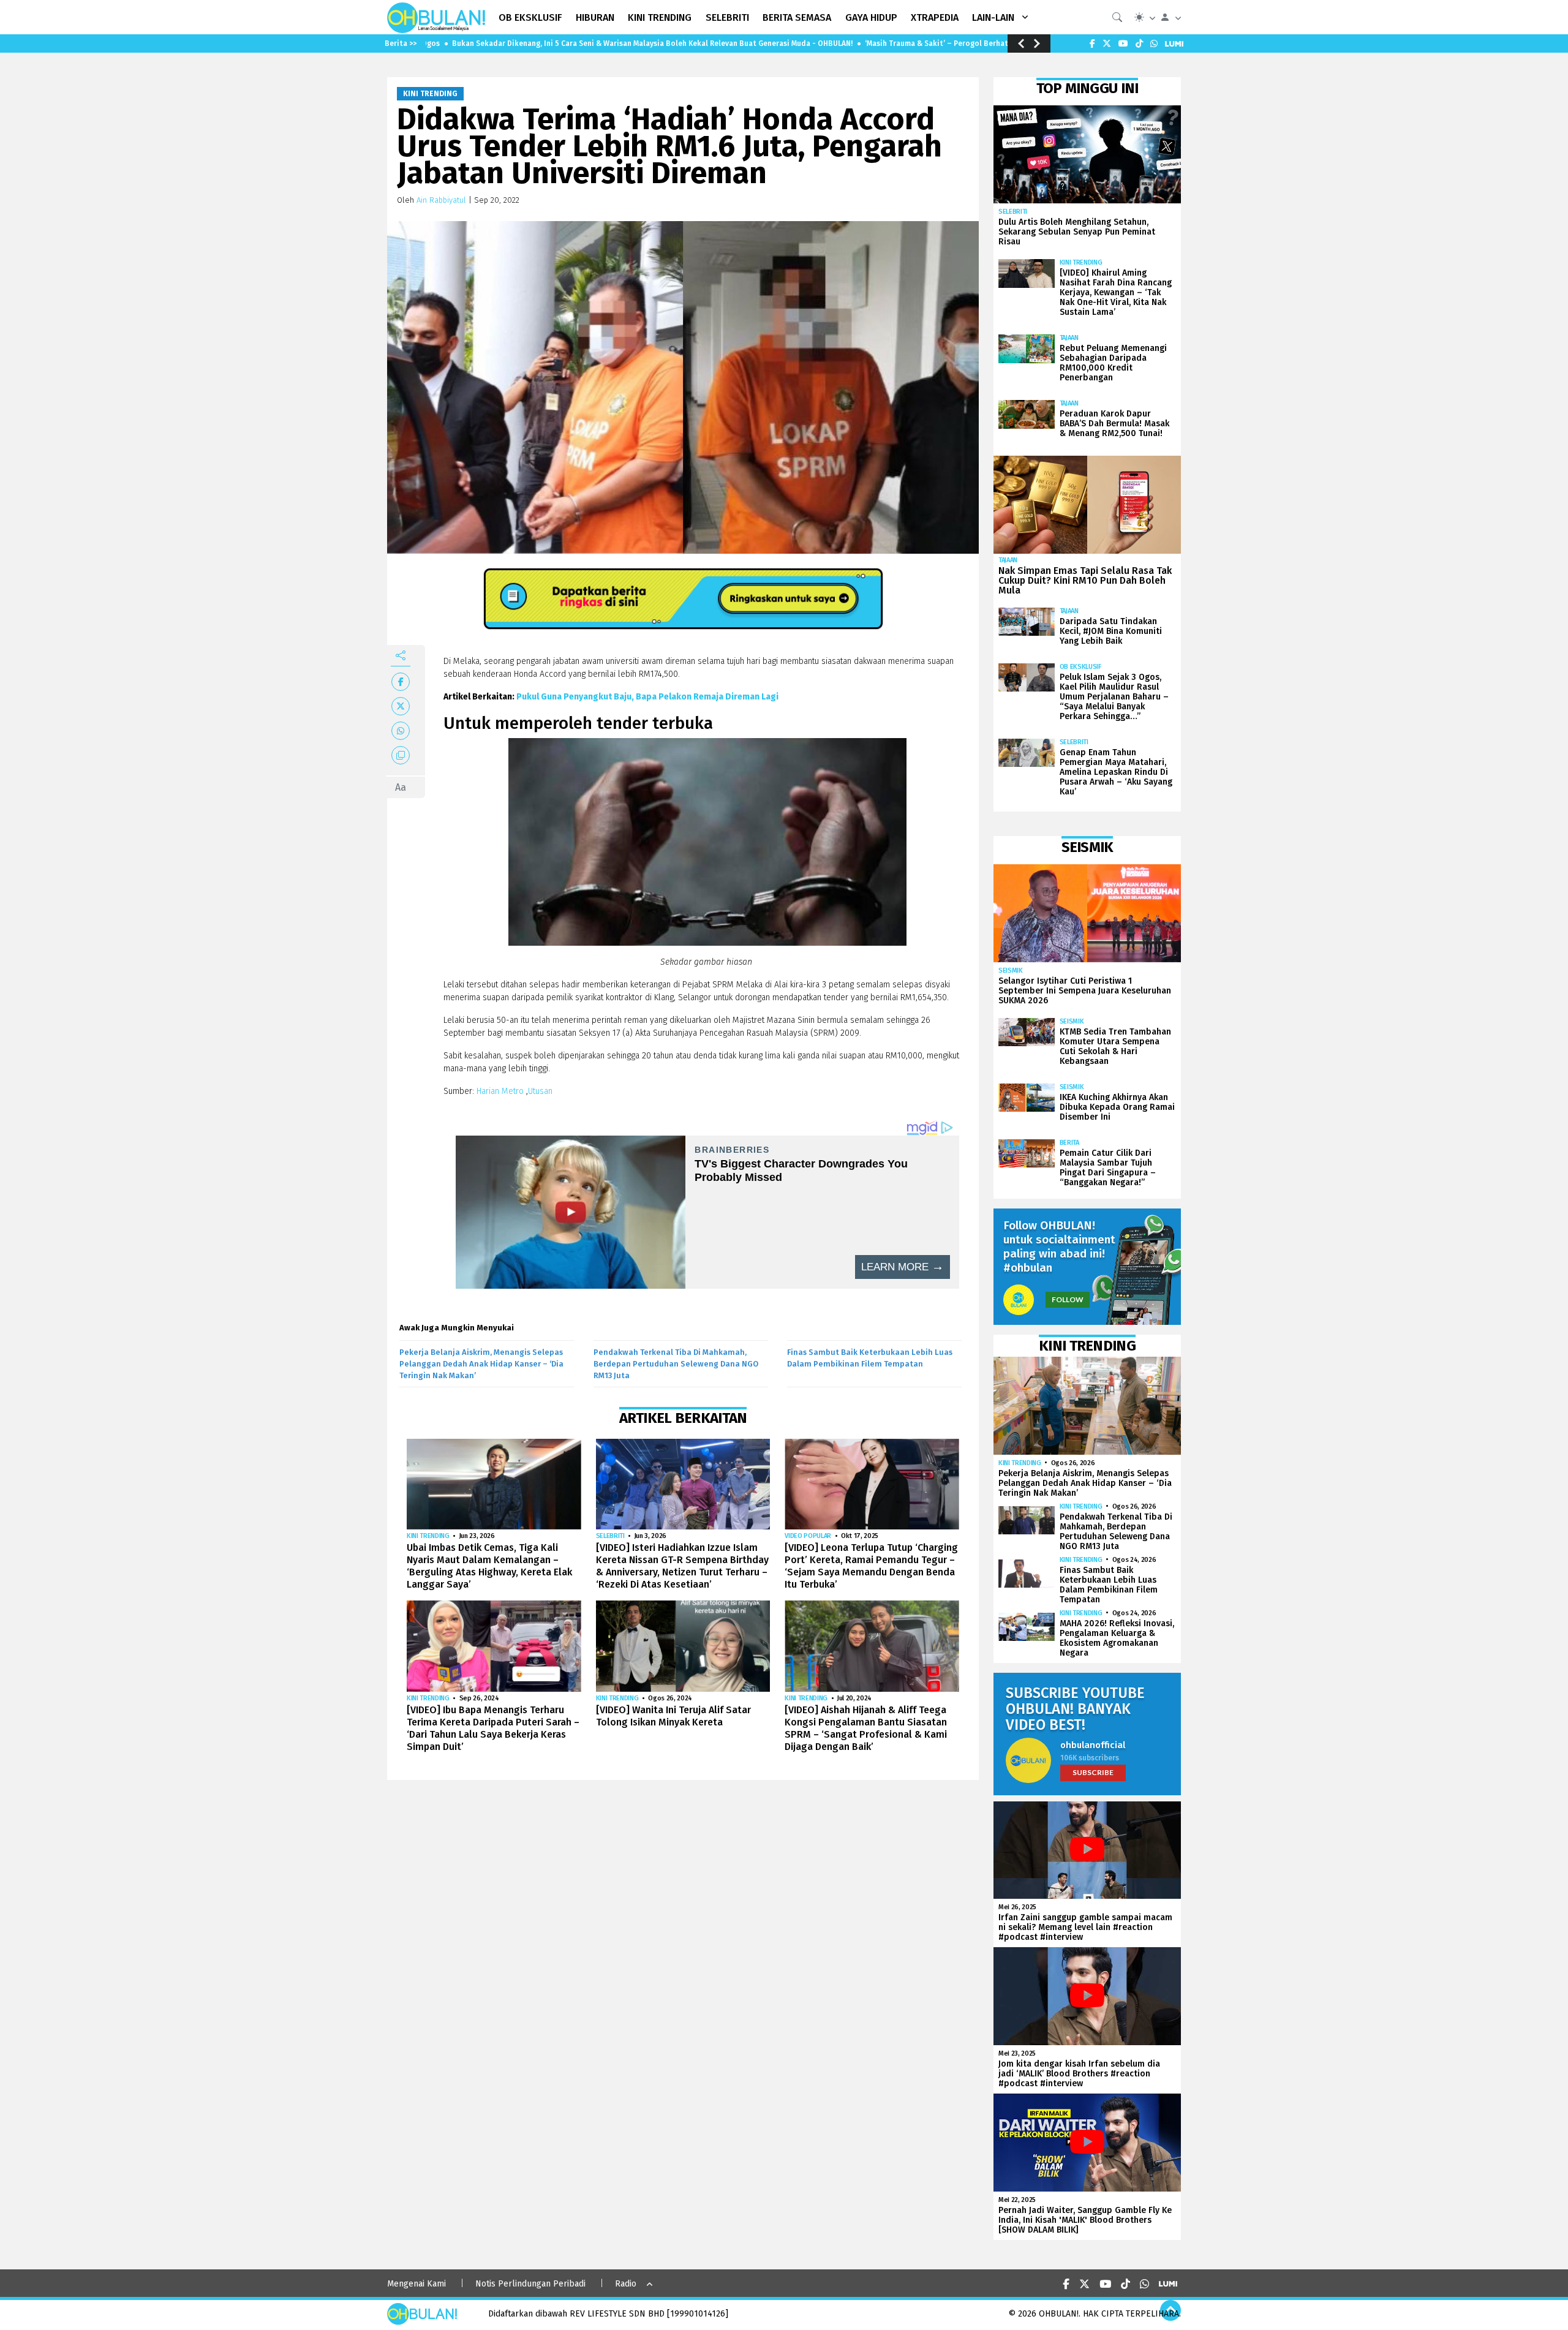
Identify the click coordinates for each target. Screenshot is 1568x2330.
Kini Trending (430, 94)
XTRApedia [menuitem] (935, 17)
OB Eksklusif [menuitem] (530, 17)
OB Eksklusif (1080, 667)
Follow (1068, 1299)
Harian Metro (501, 1091)
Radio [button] (626, 2284)
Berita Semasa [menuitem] (797, 17)
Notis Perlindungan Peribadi (530, 2284)
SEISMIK (1011, 971)
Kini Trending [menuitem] (660, 17)
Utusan (541, 1091)
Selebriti (610, 1536)
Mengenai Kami (417, 2284)
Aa (401, 787)
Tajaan (1069, 338)
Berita (1069, 1143)
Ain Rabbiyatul (441, 200)
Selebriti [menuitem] (727, 17)
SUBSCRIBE (1093, 1772)
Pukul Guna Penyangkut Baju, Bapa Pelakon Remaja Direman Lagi (647, 697)
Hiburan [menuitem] (595, 17)
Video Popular (808, 1536)
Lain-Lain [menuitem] (993, 17)
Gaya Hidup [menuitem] (871, 17)
